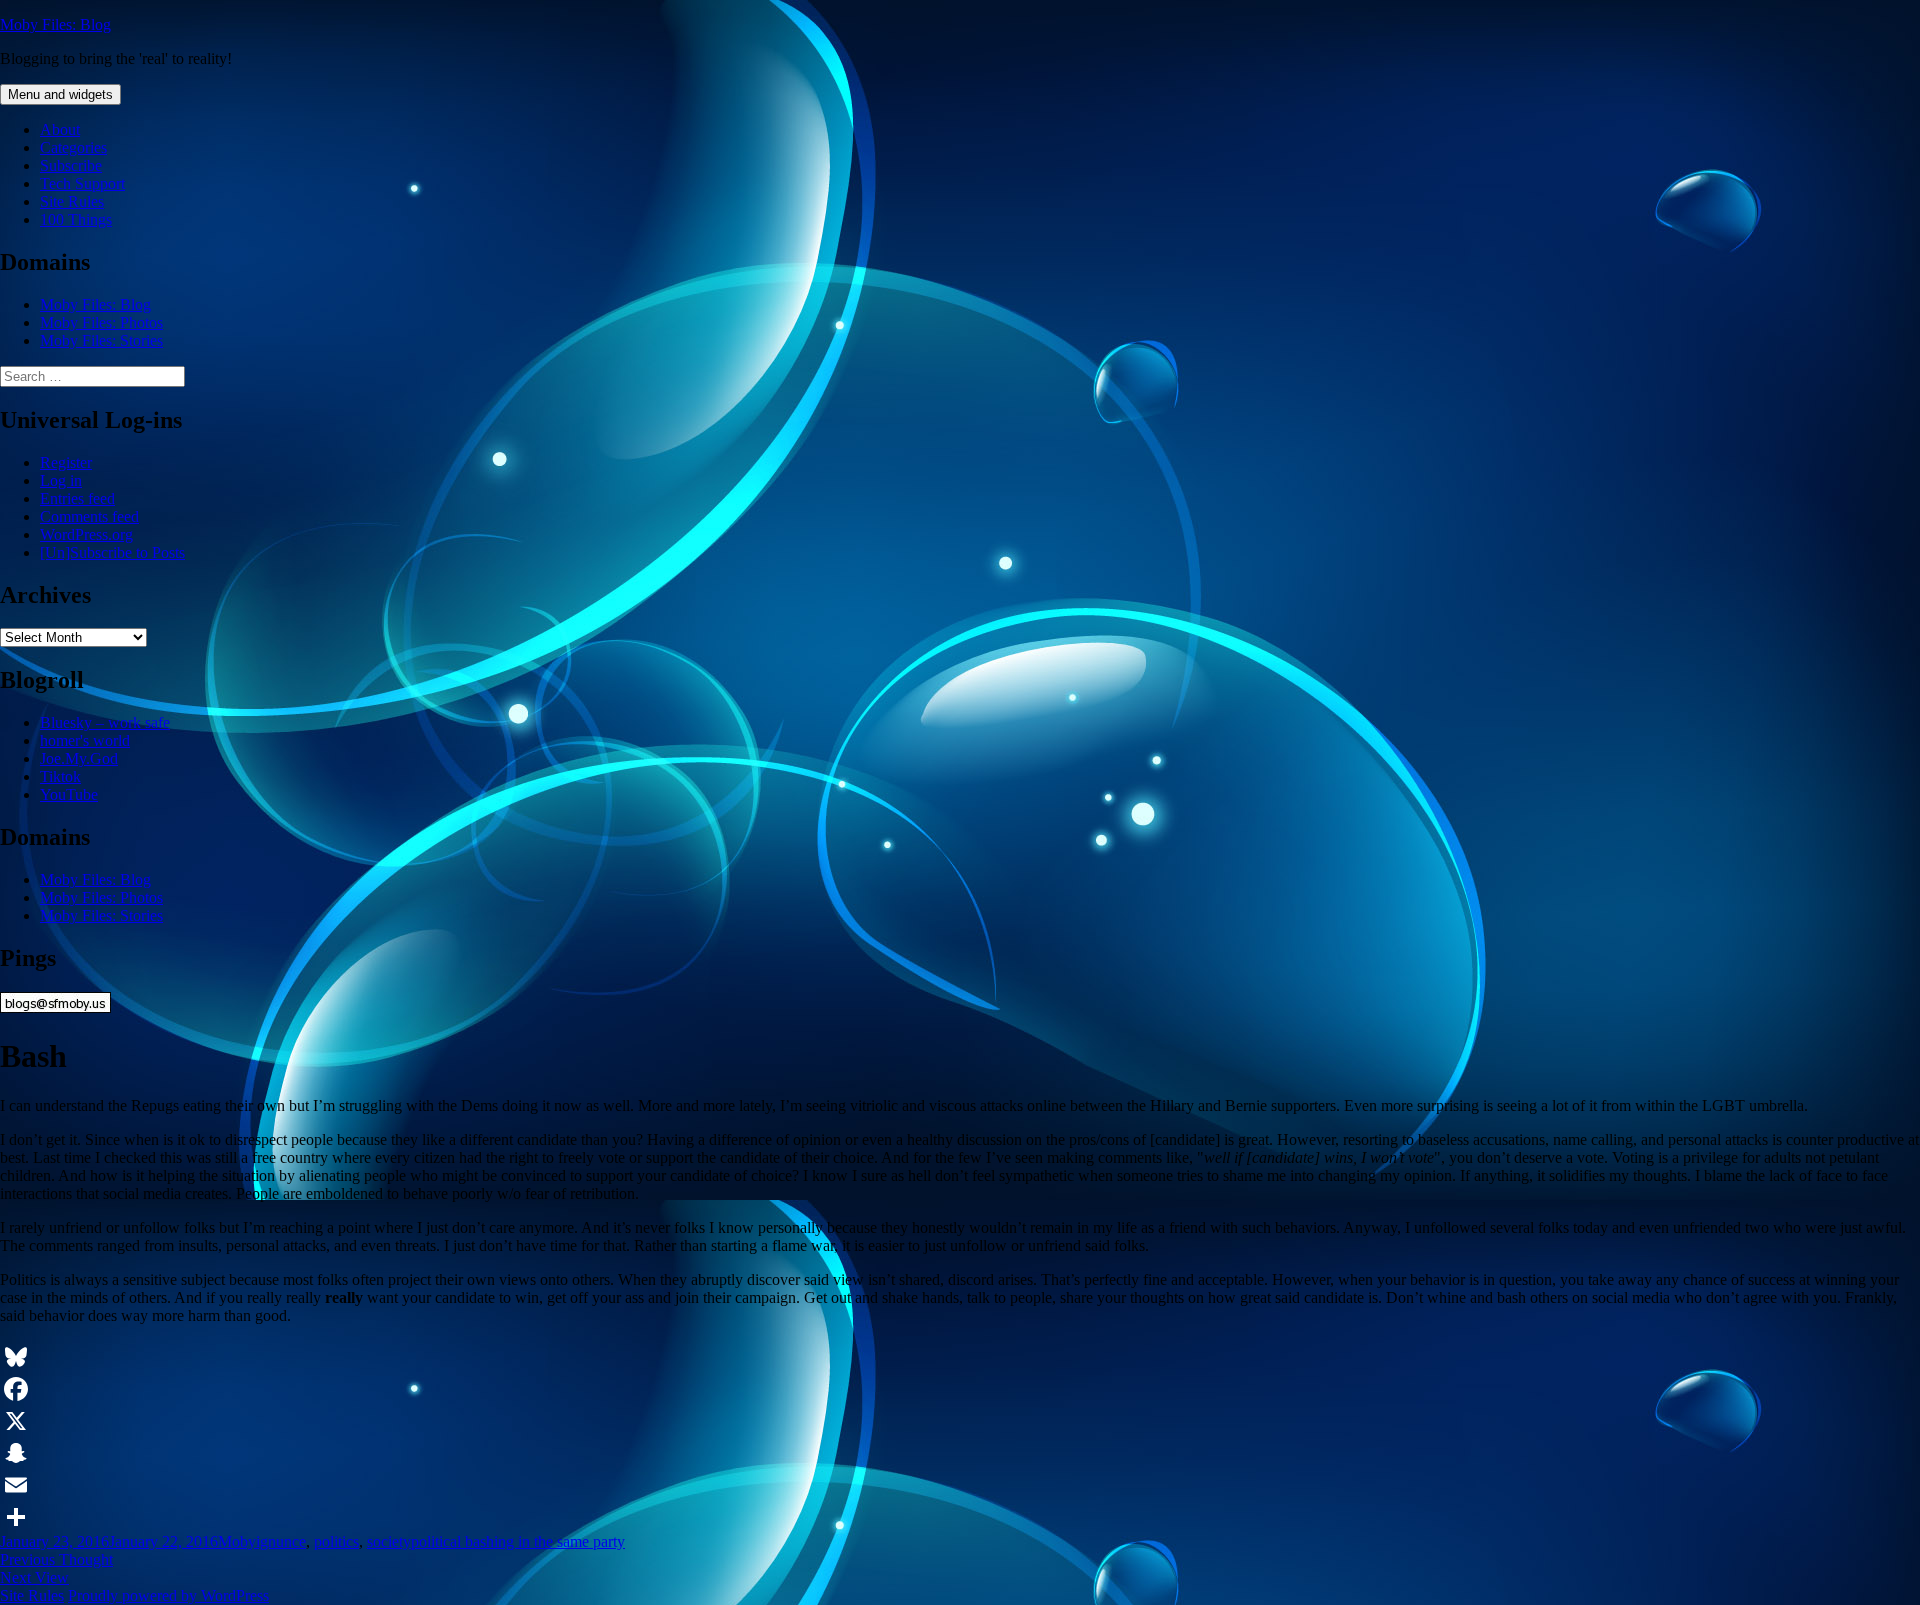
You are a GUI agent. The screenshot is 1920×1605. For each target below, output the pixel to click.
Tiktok (60, 776)
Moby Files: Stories (101, 340)
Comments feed (89, 516)
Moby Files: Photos (101, 322)
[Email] (960, 1485)
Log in (61, 480)
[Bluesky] (960, 1357)
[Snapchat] (960, 1453)
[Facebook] (960, 1389)
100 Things (76, 219)
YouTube (69, 794)
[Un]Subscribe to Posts (112, 552)
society (389, 1541)
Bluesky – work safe (105, 722)
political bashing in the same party (518, 1541)
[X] (960, 1421)
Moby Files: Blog (55, 24)
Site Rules (72, 201)
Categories (73, 147)
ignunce (281, 1541)
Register (66, 462)
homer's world (85, 740)
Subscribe (71, 165)
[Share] (960, 1517)
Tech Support (82, 183)
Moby (237, 1541)
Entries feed (77, 498)
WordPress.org (86, 534)
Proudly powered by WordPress (168, 1595)
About (60, 129)
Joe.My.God (79, 758)
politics (336, 1541)
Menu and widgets (60, 94)
